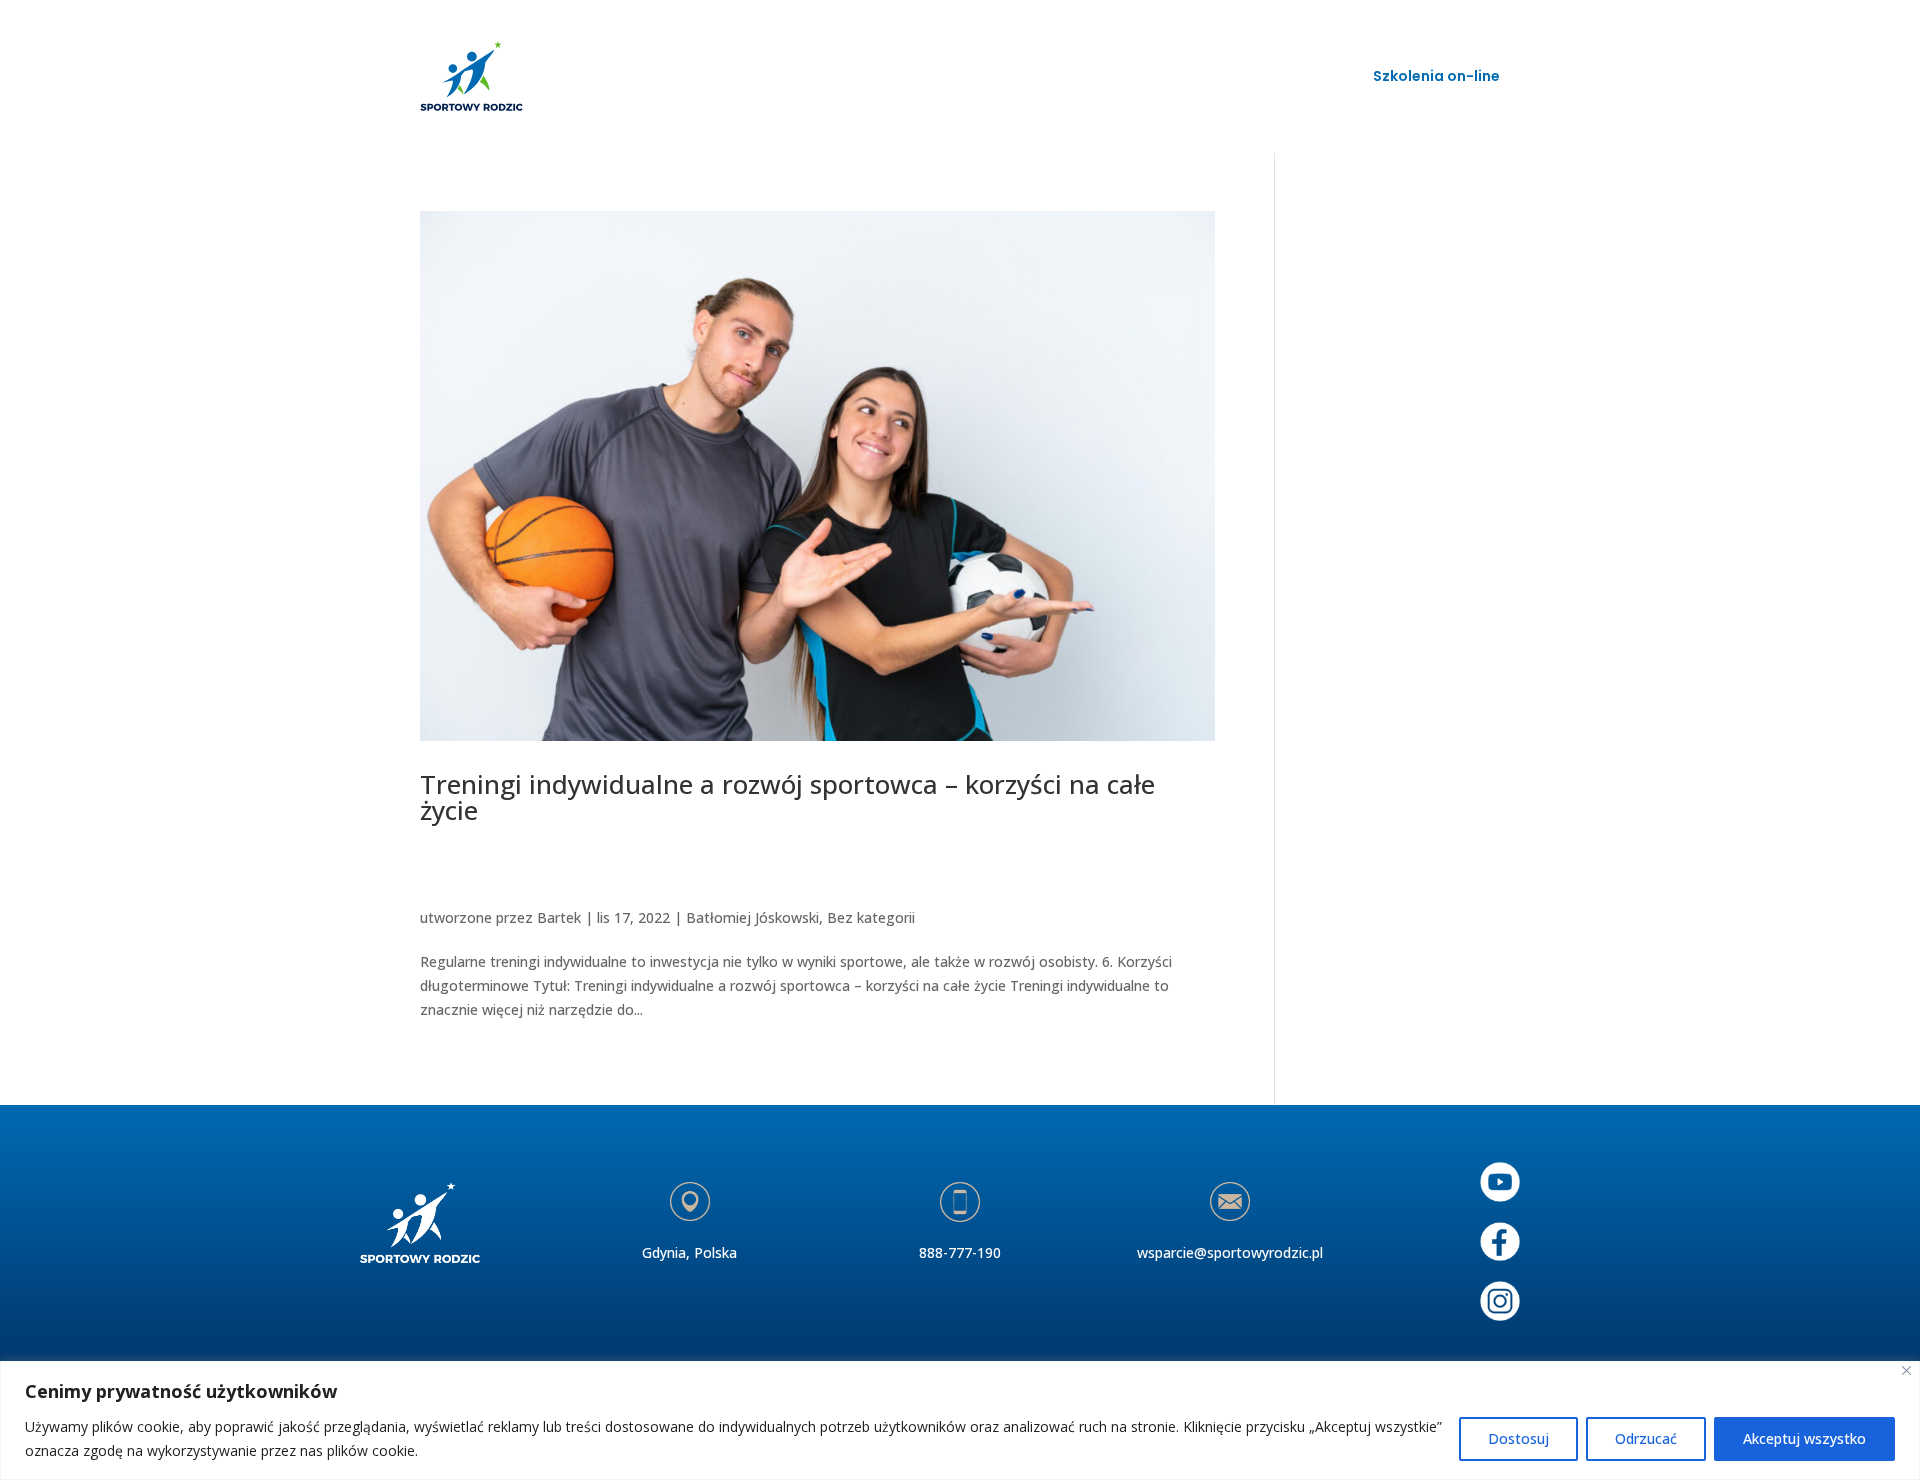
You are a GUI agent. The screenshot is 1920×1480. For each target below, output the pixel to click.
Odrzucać (1646, 1438)
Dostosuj (1518, 1438)
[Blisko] (1906, 1370)
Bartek (559, 917)
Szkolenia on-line (1436, 76)
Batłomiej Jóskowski (752, 917)
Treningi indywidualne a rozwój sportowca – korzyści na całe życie (787, 797)
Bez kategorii (871, 917)
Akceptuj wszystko (1804, 1438)
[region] (960, 1420)
